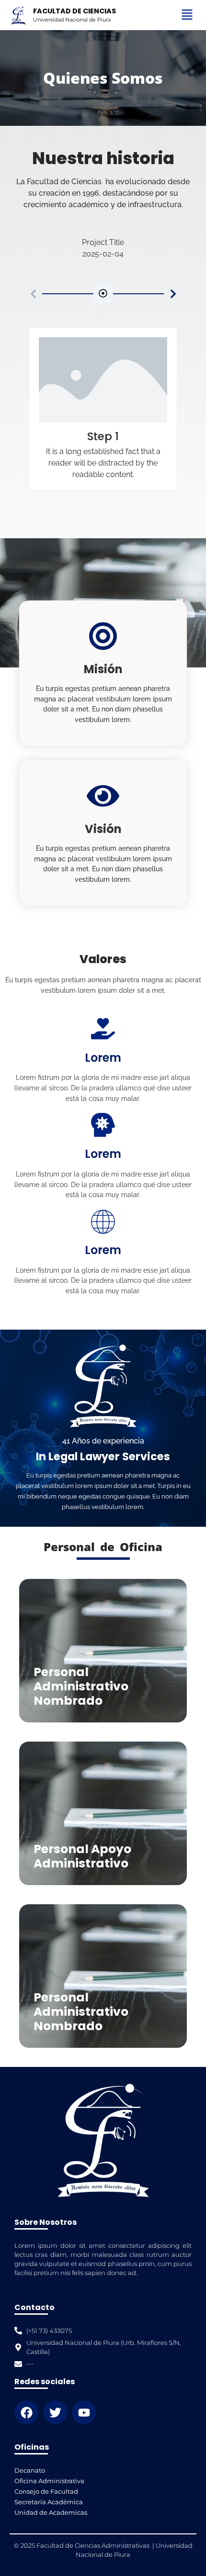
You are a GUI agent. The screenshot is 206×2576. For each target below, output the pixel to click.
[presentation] (173, 294)
